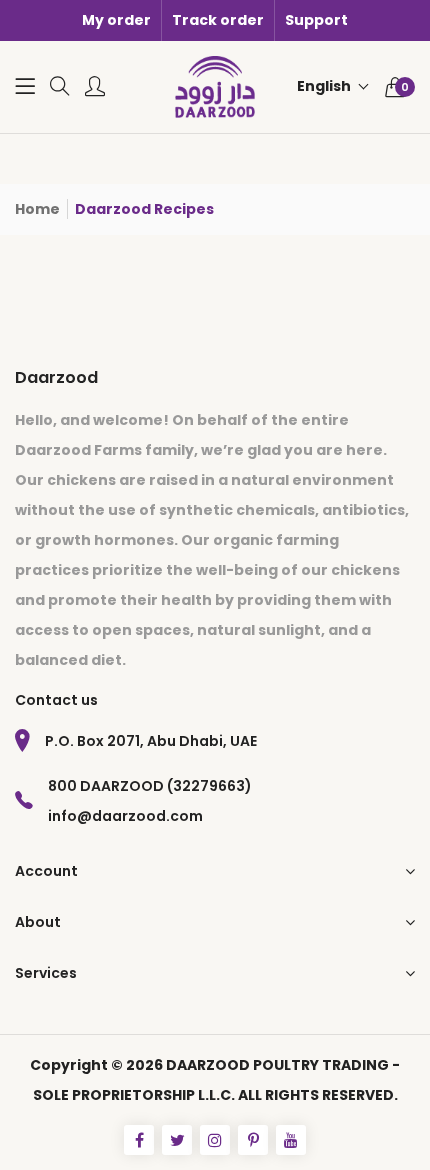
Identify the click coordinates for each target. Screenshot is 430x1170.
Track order (218, 20)
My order (116, 20)
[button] (333, 86)
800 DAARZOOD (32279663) (150, 786)
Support (316, 20)
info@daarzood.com (125, 816)
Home (37, 209)
